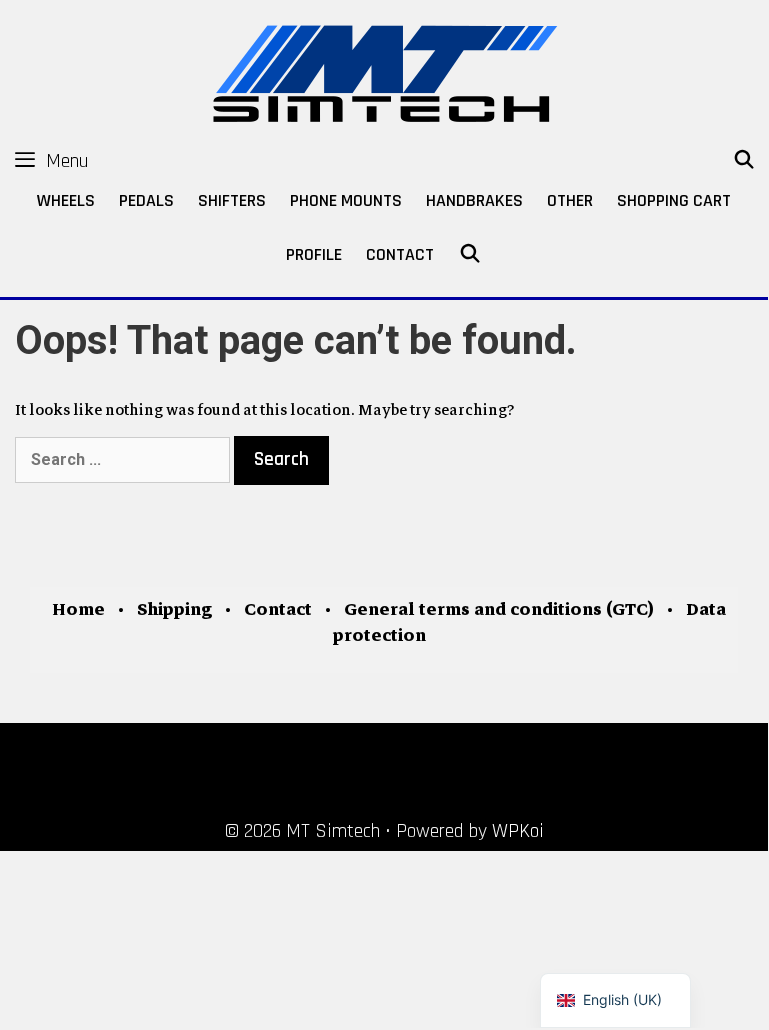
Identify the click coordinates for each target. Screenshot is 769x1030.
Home (78, 609)
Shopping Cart (674, 200)
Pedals (146, 200)
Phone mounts (346, 200)
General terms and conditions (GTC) (499, 609)
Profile (314, 254)
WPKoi (518, 831)
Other (570, 200)
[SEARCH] (744, 161)
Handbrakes (474, 200)
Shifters (232, 200)
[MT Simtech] (384, 69)
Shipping (174, 609)
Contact (400, 254)
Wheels (66, 200)
